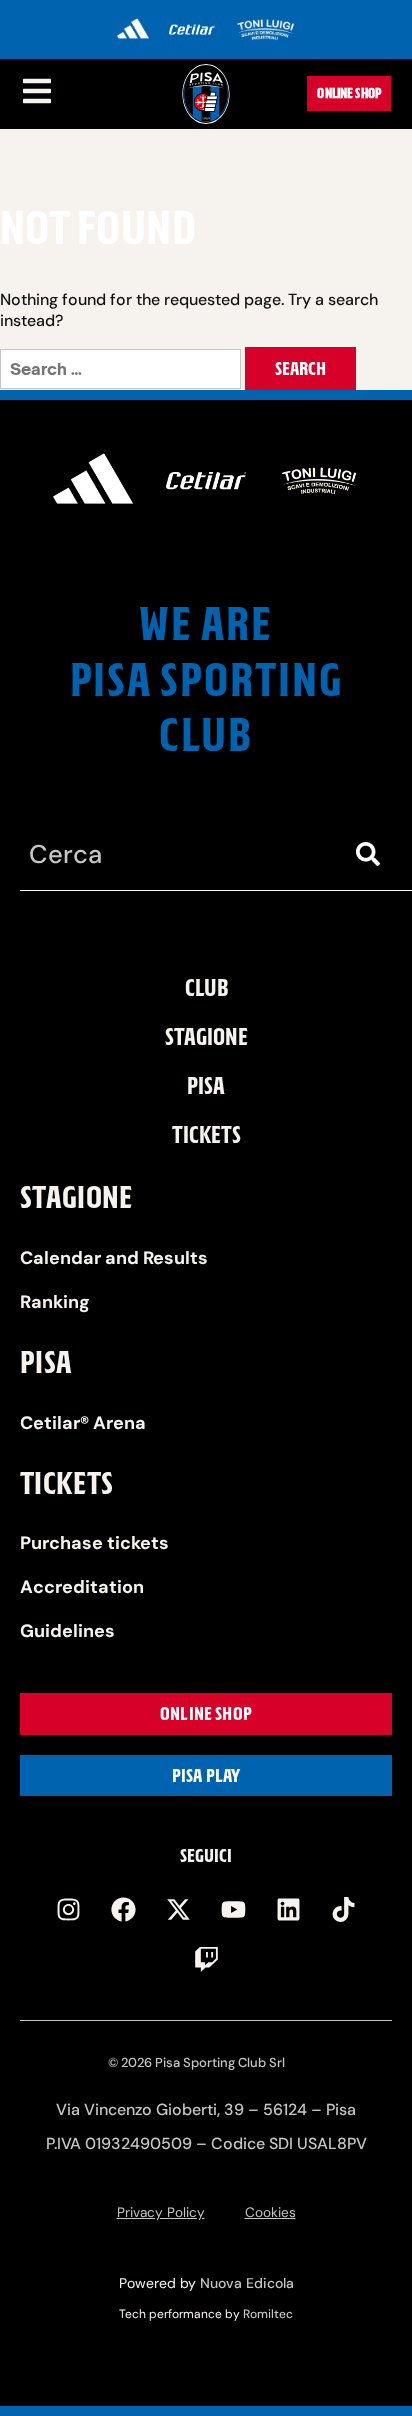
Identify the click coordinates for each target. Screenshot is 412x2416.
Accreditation (82, 1587)
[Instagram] (69, 1910)
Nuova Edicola (247, 2283)
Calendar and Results (114, 1258)
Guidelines (67, 1631)
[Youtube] (234, 1910)
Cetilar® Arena (83, 1423)
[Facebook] (124, 1910)
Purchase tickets (94, 1543)
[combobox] (176, 854)
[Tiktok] (344, 1910)
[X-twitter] (179, 1910)
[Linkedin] (289, 1910)
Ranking (55, 1302)
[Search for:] (122, 369)
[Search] (372, 854)
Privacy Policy (161, 2212)
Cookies (270, 2212)
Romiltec (268, 2314)
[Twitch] (206, 1960)
